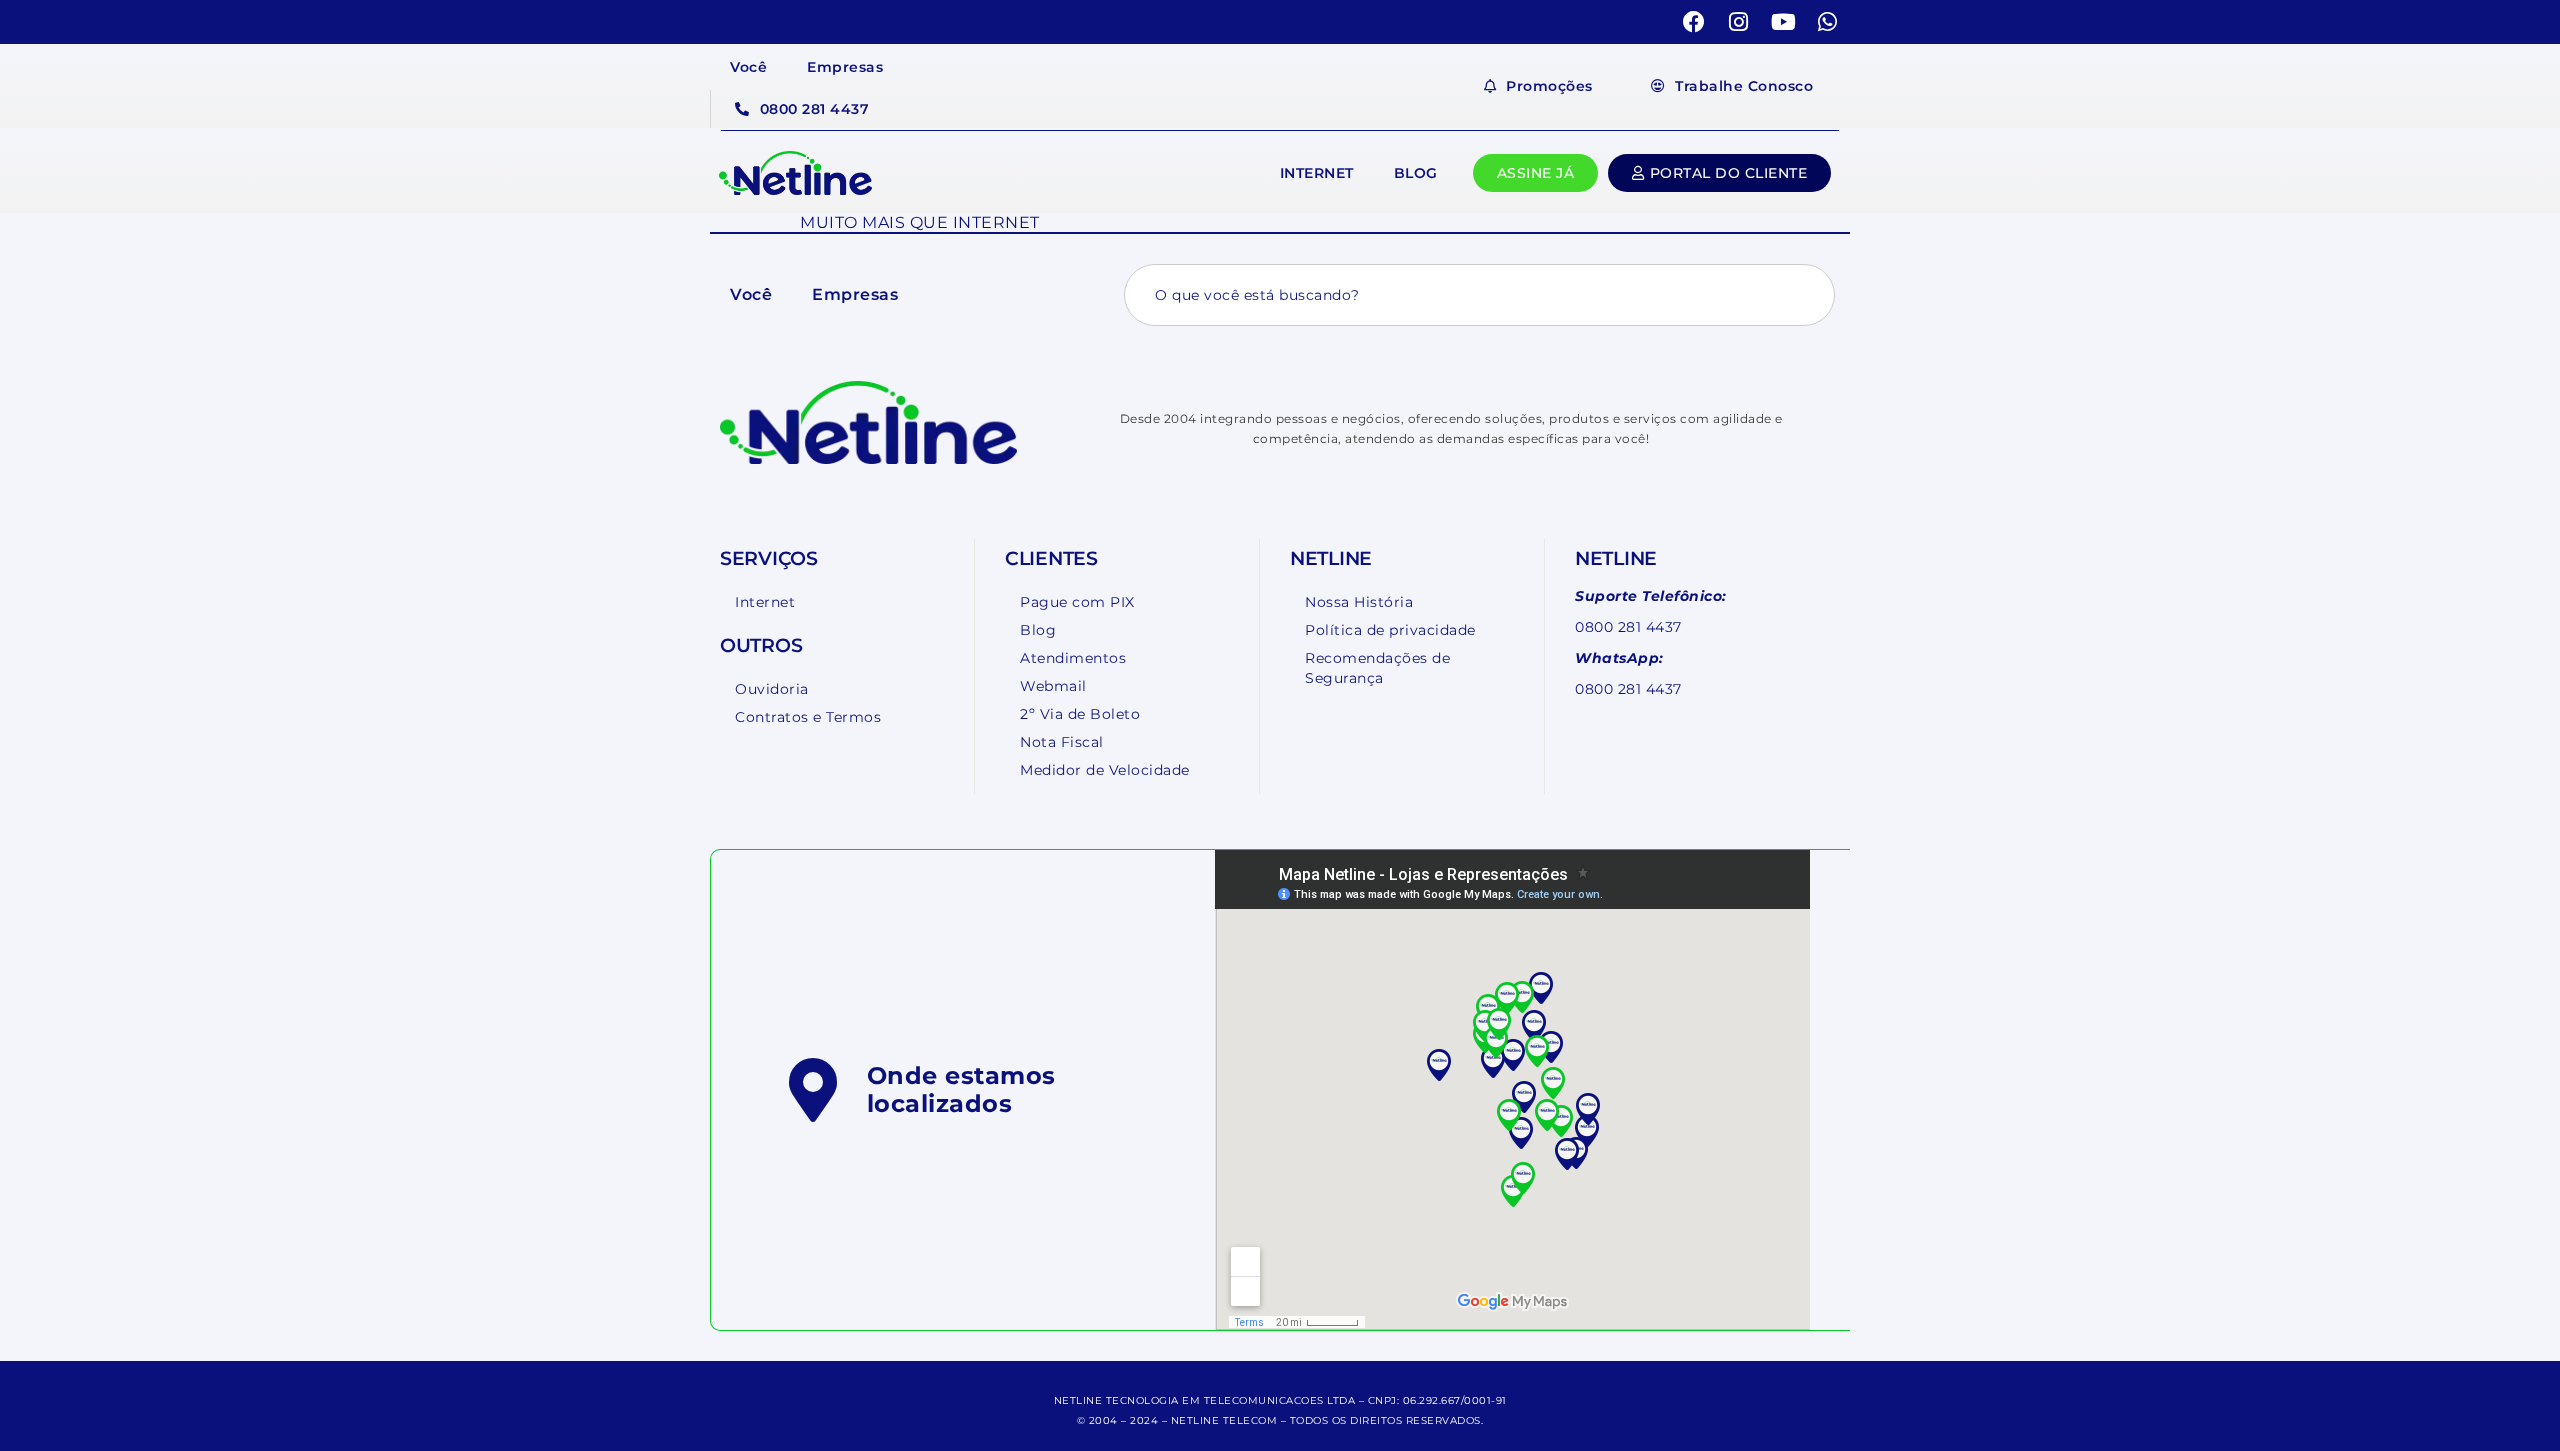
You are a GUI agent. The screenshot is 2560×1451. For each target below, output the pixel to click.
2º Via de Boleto (1080, 714)
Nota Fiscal (1062, 742)
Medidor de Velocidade (1105, 770)
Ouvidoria (772, 689)
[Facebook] (1695, 22)
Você (748, 67)
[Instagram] (1739, 22)
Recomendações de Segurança (1377, 668)
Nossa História (1359, 602)
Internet (1317, 173)
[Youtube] (1784, 22)
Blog (1416, 173)
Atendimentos (1073, 658)
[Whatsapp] (1828, 22)
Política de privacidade (1390, 630)
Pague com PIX (1077, 602)
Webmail (1053, 686)
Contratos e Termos (808, 717)
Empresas (845, 67)
